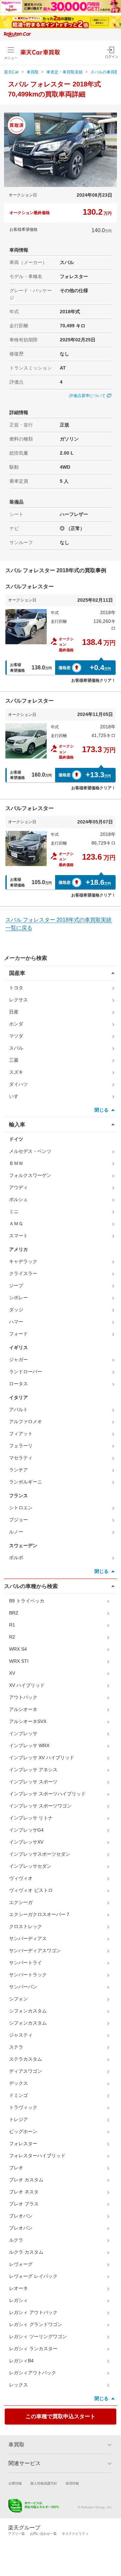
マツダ (16, 1036)
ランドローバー (26, 1372)
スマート (18, 1236)
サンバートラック (28, 1975)
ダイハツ (18, 1084)
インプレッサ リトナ (31, 1818)
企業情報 (15, 2483)
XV (12, 1673)
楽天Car (11, 72)
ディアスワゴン (26, 2071)
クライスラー (23, 1273)
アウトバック (23, 1697)
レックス (18, 2385)
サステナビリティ (75, 2534)
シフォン (18, 1999)
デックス (18, 2083)
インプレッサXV (26, 1842)
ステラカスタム (26, 2059)
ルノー (16, 1532)
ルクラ (16, 2240)
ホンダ (16, 1024)
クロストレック (26, 1926)
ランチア (18, 1470)
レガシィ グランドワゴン (36, 2324)
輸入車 (17, 1125)
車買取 (33, 72)
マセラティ (21, 1458)
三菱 (14, 1060)
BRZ (14, 1613)
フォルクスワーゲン (30, 1175)
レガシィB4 (21, 2361)
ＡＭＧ (16, 1224)
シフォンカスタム (28, 2011)
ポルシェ (18, 1199)
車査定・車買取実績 (65, 72)
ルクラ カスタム (26, 2252)
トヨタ (16, 988)
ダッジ (16, 1310)
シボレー (18, 1298)
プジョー (18, 1520)
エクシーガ (21, 1902)
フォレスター (23, 2143)
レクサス (18, 1000)
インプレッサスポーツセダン (40, 1854)
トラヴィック (23, 2107)
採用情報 (72, 2483)
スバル (16, 1048)
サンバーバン (23, 1987)
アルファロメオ (26, 1422)
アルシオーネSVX (28, 1721)
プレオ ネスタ (24, 2192)
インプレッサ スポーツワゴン (40, 1806)
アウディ (18, 1187)
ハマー (16, 1322)
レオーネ (18, 2288)
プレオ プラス (24, 2204)
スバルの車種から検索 (31, 1586)
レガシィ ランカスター (33, 2349)
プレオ (16, 2168)
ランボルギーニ (26, 1482)
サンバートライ (26, 1963)
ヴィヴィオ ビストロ (31, 1890)
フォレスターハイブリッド (37, 2156)
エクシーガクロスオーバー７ (40, 1914)
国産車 (17, 973)
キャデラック (23, 1261)
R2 (12, 1637)
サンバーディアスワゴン (35, 1951)
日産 (14, 1012)
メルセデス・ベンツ (30, 1151)
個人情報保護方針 (44, 2483)
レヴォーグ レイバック (33, 2276)
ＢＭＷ (16, 1163)
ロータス (18, 1384)
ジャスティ (21, 2035)
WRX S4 (18, 1649)
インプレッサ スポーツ (33, 1782)
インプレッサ (23, 1733)
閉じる (102, 1110)
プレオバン (21, 2216)
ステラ (16, 2047)
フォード (18, 1334)
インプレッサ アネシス (33, 1770)
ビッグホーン (23, 2131)
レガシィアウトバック (33, 2373)
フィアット (21, 1434)
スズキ (16, 1072)
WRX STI (19, 1661)
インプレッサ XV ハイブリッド (42, 1758)
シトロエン (21, 1508)
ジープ (16, 1285)
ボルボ (16, 1558)
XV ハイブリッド (27, 1685)
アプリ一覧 (16, 2534)
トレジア (18, 2119)
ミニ (14, 1211)
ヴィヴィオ (21, 1878)
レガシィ (18, 2300)
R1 (12, 1625)
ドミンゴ (18, 2095)
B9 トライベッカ (27, 1601)
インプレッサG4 (26, 1830)
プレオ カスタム (26, 2180)
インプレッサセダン (30, 1866)
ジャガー (18, 1360)
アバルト (18, 1409)
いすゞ (16, 1096)
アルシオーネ (23, 1709)
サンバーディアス (28, 1938)
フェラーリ (21, 1446)
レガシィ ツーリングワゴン (38, 2336)
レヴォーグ (21, 2264)
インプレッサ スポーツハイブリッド (47, 1794)
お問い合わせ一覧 (43, 2534)
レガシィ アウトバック (33, 2312)
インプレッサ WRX (29, 1745)
